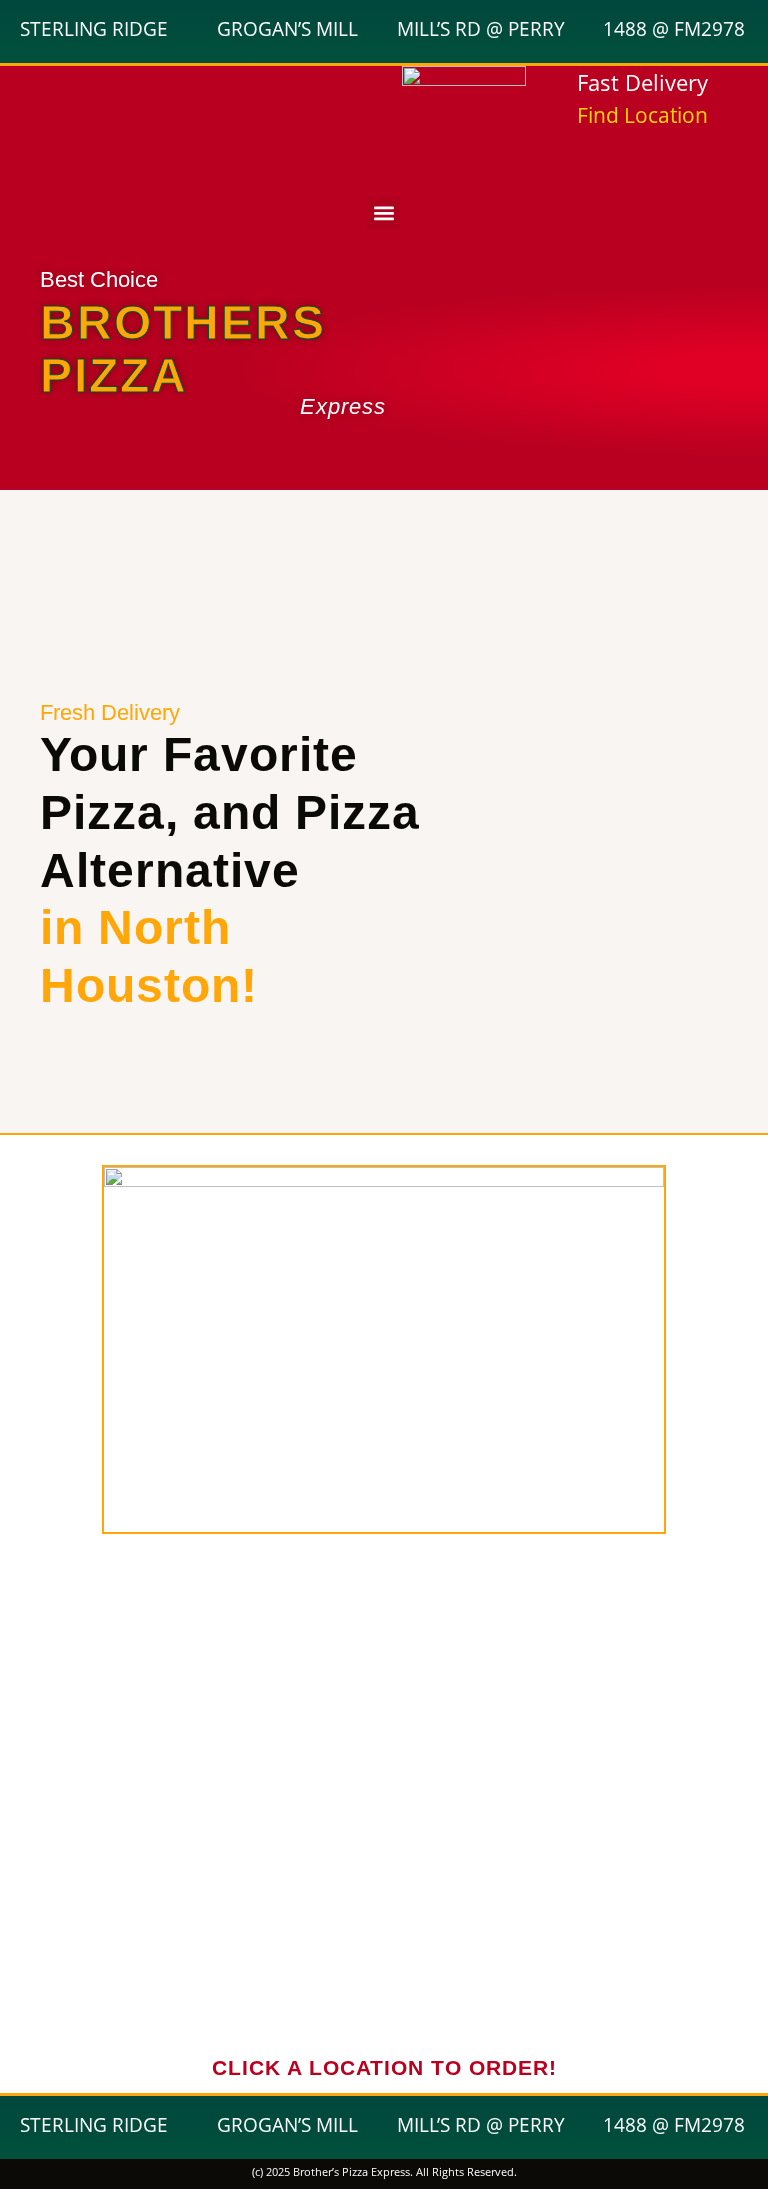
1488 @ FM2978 (674, 28)
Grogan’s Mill (287, 28)
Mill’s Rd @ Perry (481, 28)
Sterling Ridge (94, 28)
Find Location (642, 115)
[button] (383, 213)
